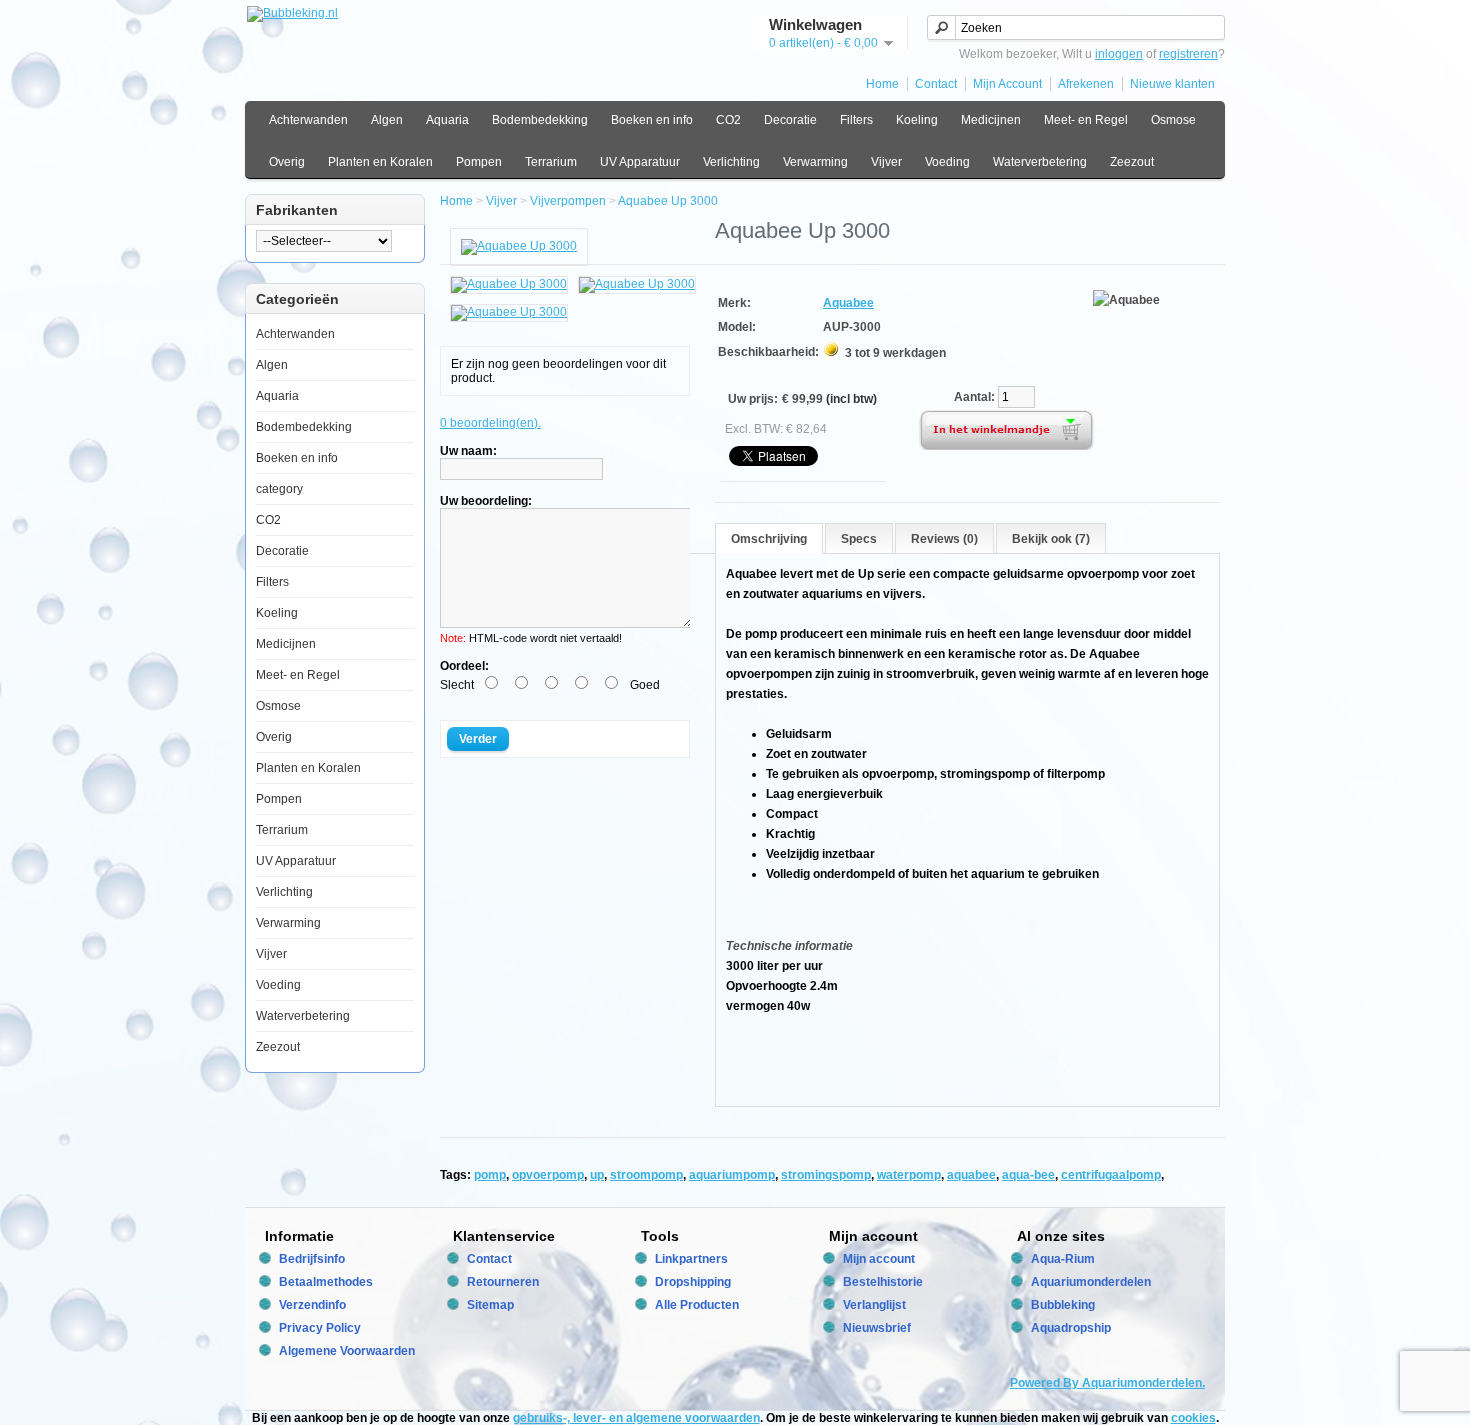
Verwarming (815, 162)
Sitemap (490, 1305)
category (279, 489)
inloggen (1119, 54)
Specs (859, 539)
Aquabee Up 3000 (668, 201)
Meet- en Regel (1086, 120)
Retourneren (503, 1282)
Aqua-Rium (1063, 1259)
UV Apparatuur (640, 162)
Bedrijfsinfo (312, 1259)
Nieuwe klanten (1172, 84)
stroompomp (646, 1175)
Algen (387, 120)
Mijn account (879, 1259)
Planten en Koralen (380, 162)
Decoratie (790, 120)
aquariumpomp (732, 1175)
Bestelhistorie (883, 1282)
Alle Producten (697, 1305)
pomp (490, 1175)
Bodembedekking (540, 120)
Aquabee (848, 303)
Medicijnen (991, 120)
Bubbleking (1063, 1305)
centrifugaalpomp (1111, 1175)
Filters (856, 120)
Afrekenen (1086, 84)
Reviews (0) (944, 539)
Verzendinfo (312, 1305)
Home (882, 84)
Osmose (1173, 120)
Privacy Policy (320, 1328)
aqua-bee (1028, 1175)
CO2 (728, 120)
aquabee (971, 1175)
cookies (1193, 1418)
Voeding (947, 162)
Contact (936, 84)
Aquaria (447, 120)
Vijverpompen (568, 201)
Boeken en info (652, 120)
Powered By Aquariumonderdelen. (1107, 1383)
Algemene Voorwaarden (347, 1351)
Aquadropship (1071, 1328)
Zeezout (1132, 162)
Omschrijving (769, 539)
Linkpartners (691, 1259)
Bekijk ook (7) (1051, 539)
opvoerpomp (548, 1175)
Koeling (917, 120)
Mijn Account (1007, 84)
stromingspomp (826, 1175)
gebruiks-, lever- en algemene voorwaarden (636, 1418)
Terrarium (551, 162)
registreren (1188, 54)
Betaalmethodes (326, 1282)
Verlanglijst (874, 1305)
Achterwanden (308, 120)
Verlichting (731, 162)
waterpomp (909, 1175)
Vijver (886, 162)
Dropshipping (693, 1282)
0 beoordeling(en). (490, 423)
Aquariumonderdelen (1091, 1282)
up (597, 1175)
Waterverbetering (1040, 162)
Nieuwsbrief (877, 1328)
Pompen (479, 162)
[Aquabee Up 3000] (519, 246)
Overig (287, 162)
